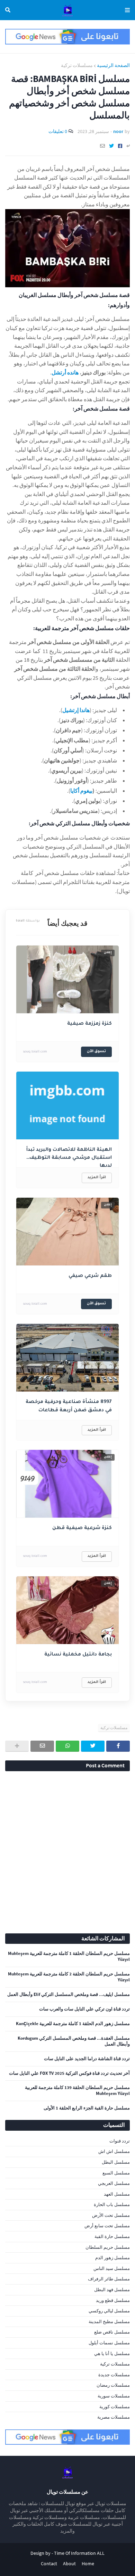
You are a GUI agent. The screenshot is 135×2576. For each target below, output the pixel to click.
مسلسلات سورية (114, 2396)
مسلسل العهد (117, 2194)
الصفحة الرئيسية (113, 65)
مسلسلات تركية (77, 65)
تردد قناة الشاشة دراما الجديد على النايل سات (87, 2059)
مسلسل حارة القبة (112, 2236)
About (69, 2563)
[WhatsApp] (67, 1746)
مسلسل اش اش (114, 2151)
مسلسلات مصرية (114, 2417)
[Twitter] (111, 146)
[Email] (102, 146)
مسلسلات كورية (115, 2407)
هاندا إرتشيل (76, 710)
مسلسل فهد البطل (112, 2290)
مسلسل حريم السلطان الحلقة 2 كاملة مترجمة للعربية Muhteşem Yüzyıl (69, 1977)
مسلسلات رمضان (113, 2385)
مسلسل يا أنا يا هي (112, 2354)
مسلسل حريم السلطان (108, 2247)
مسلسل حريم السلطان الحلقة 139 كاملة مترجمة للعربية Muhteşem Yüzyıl (77, 2091)
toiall (28, 921)
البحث (9, 10)
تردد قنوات (120, 2141)
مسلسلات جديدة (114, 2375)
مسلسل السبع (116, 2173)
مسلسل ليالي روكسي (109, 2311)
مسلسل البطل (116, 2162)
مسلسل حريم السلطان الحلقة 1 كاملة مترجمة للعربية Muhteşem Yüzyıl (69, 1956)
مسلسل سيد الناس (112, 2268)
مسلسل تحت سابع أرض (107, 2226)
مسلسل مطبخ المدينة (109, 2322)
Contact (49, 2563)
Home (88, 2563)
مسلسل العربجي (114, 2183)
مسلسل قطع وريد (113, 2300)
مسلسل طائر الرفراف (109, 2279)
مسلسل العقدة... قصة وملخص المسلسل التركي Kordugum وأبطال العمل (74, 2041)
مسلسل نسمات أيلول (109, 2343)
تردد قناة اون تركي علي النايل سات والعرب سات (84, 2009)
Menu (126, 10)
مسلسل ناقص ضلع (112, 2332)
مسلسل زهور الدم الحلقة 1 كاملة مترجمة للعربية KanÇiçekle (73, 2024)
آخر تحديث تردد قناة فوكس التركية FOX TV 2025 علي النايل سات (69, 2073)
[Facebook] (120, 146)
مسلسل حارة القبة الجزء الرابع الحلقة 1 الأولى (87, 2108)
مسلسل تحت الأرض (111, 2215)
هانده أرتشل (65, 372)
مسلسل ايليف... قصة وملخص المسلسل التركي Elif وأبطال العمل (69, 1995)
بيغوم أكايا (81, 791)
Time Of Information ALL (79, 2553)
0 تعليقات (58, 131)
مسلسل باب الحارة (112, 2205)
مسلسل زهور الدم (112, 2258)
